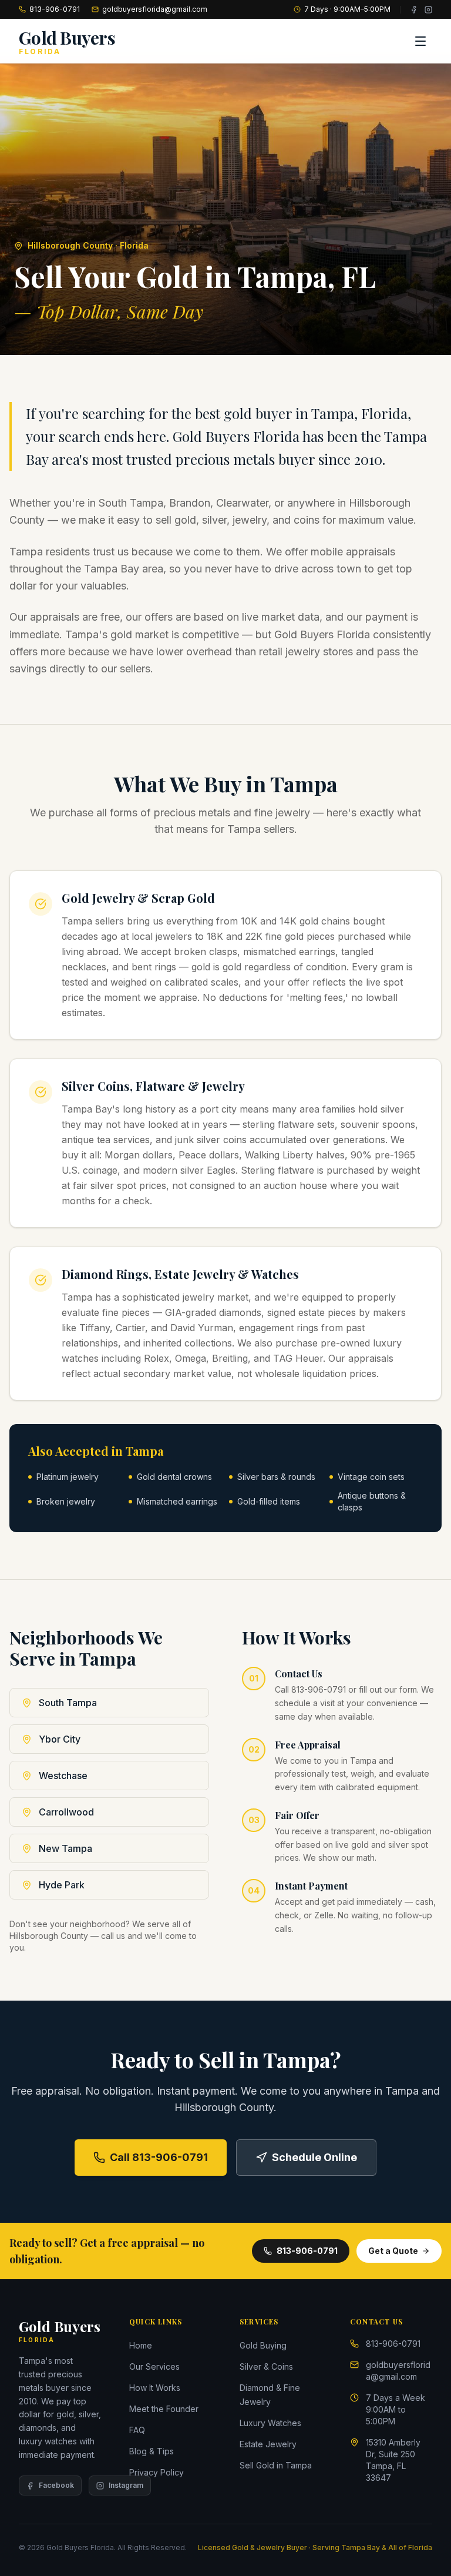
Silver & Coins (266, 2366)
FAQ (137, 2430)
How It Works (155, 2388)
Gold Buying (263, 2345)
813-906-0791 (55, 9)
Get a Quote (393, 2251)
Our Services (154, 2366)
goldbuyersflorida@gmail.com (155, 9)
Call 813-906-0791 (159, 2157)
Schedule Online (314, 2157)
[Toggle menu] (420, 41)
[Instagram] (428, 10)
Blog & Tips (152, 2451)
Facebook (56, 2485)
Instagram (126, 2485)
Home (141, 2345)
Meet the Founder (164, 2409)
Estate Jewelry (268, 2444)
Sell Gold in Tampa (276, 2465)
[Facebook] (414, 10)
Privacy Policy (156, 2472)
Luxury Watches (270, 2423)
